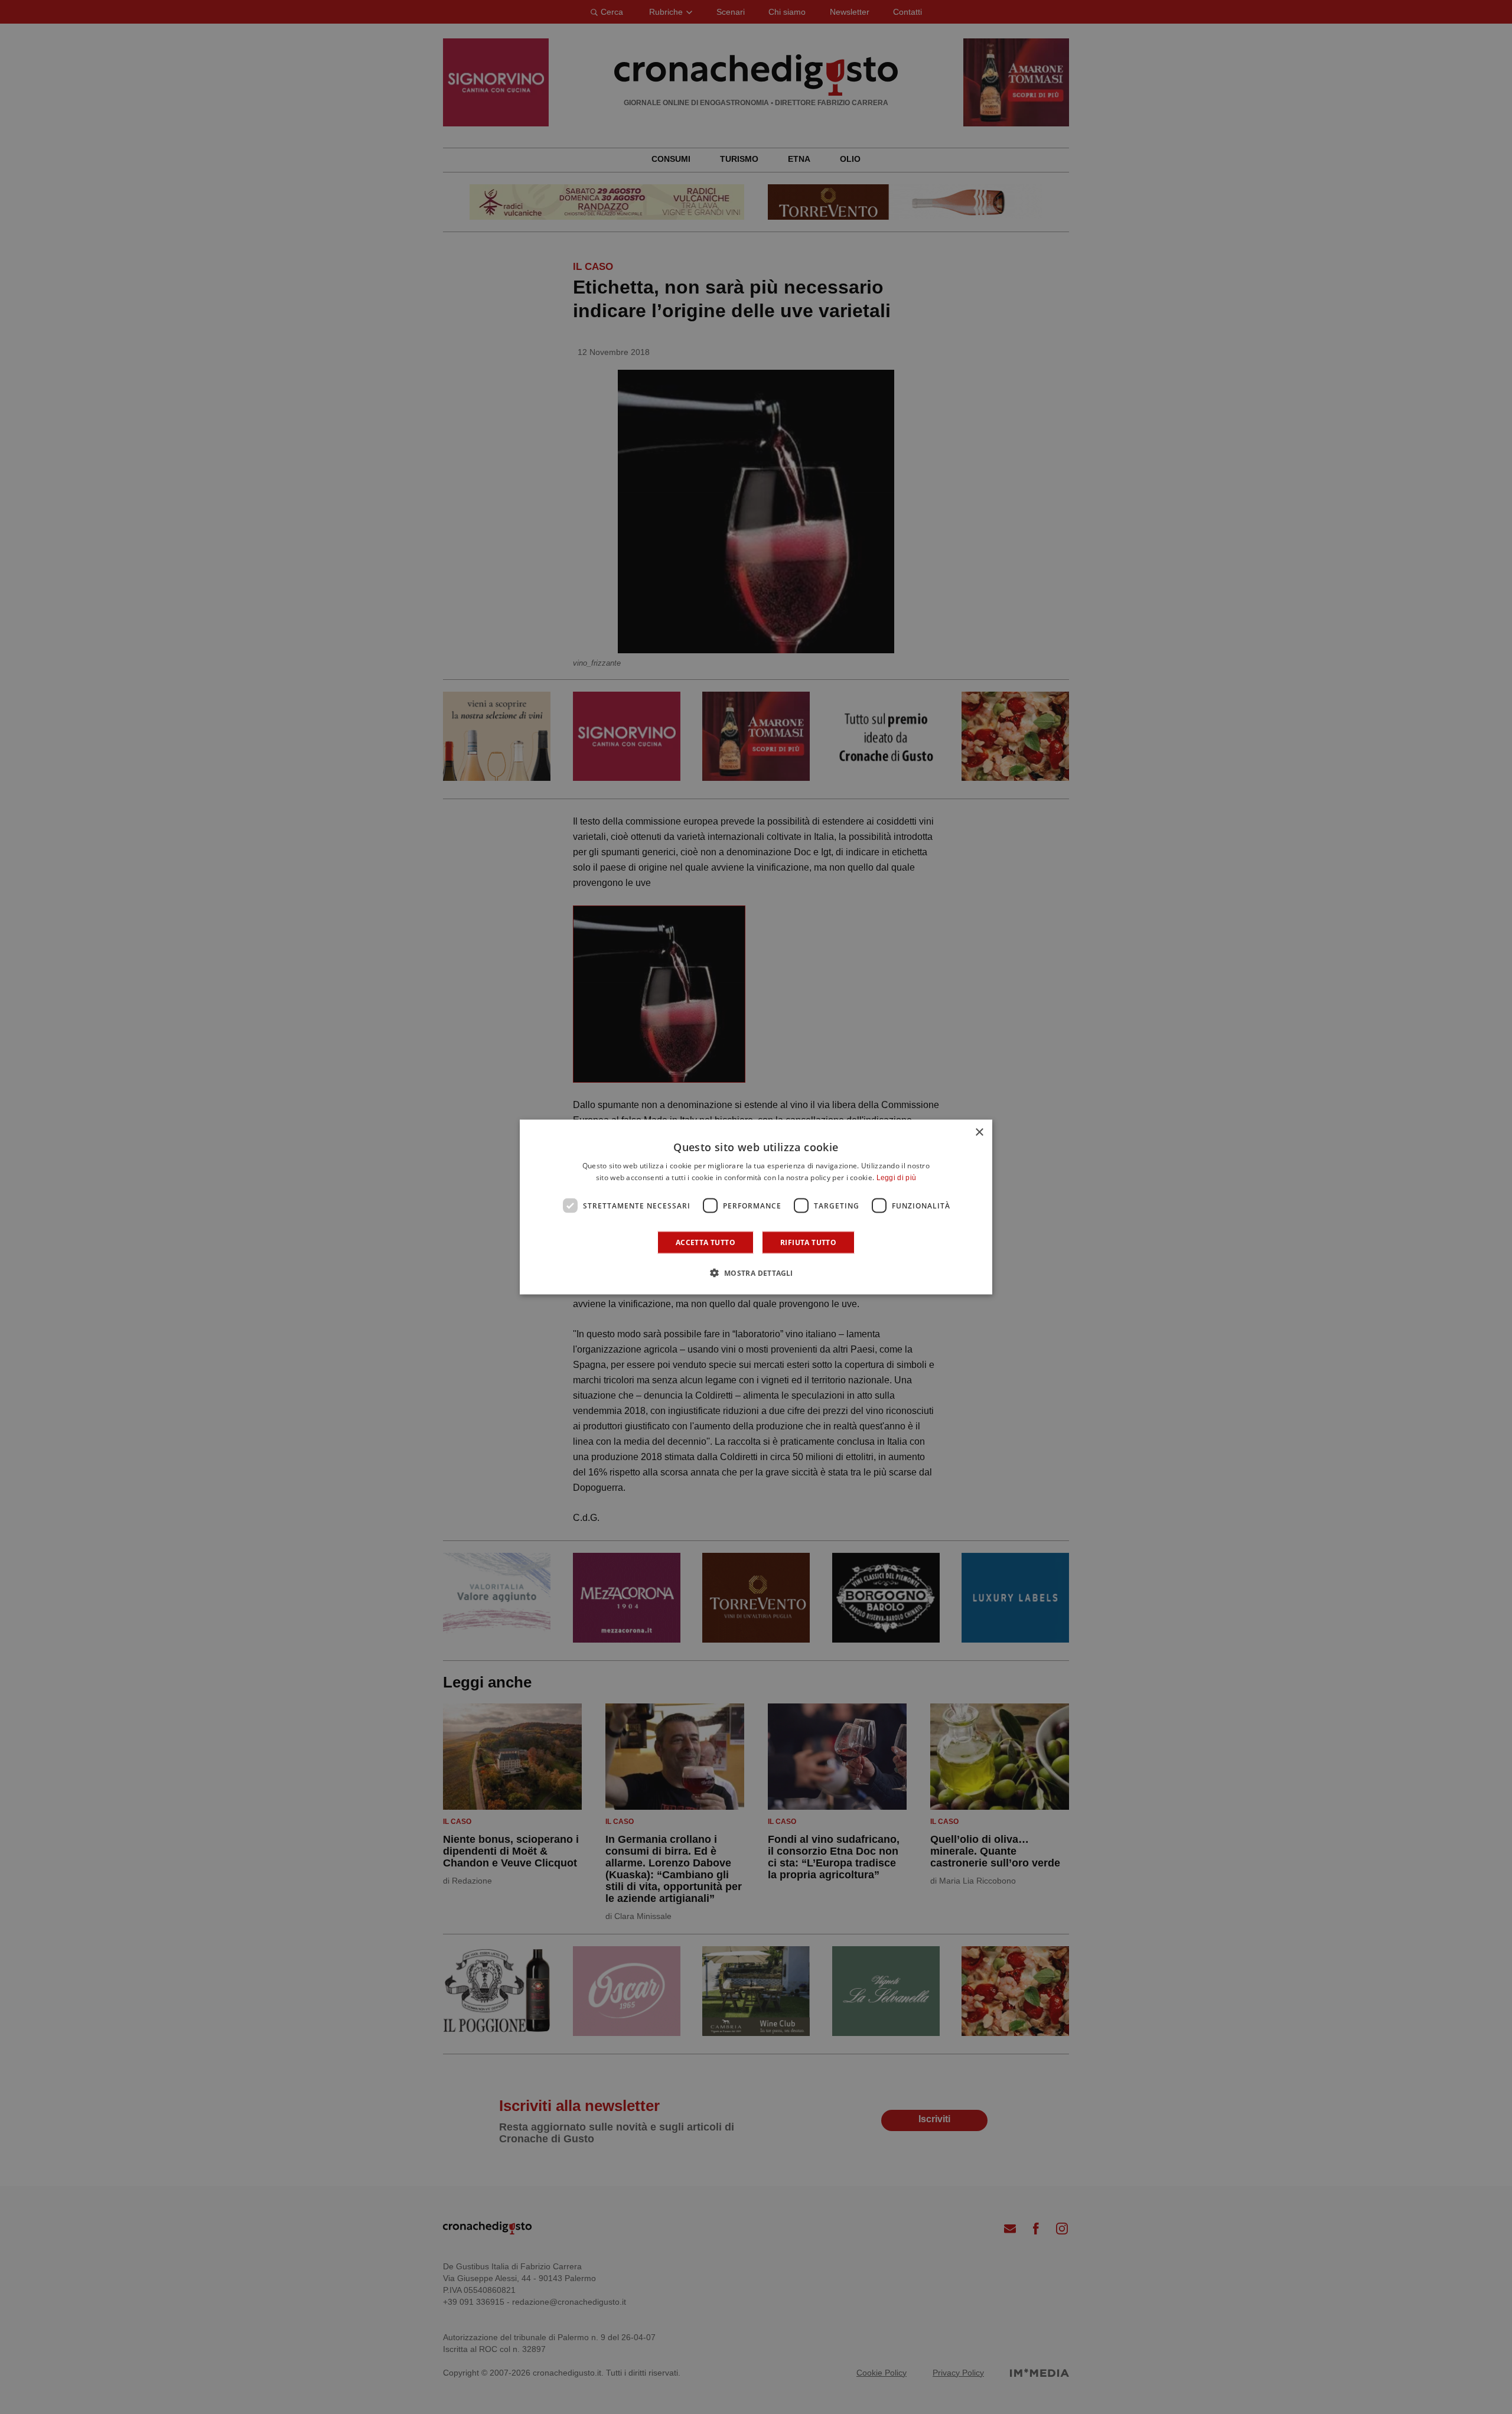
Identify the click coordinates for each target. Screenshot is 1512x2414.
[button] (756, 1273)
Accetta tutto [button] (706, 1242)
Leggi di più (897, 1177)
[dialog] (756, 1207)
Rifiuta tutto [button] (808, 1242)
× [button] (979, 1132)
